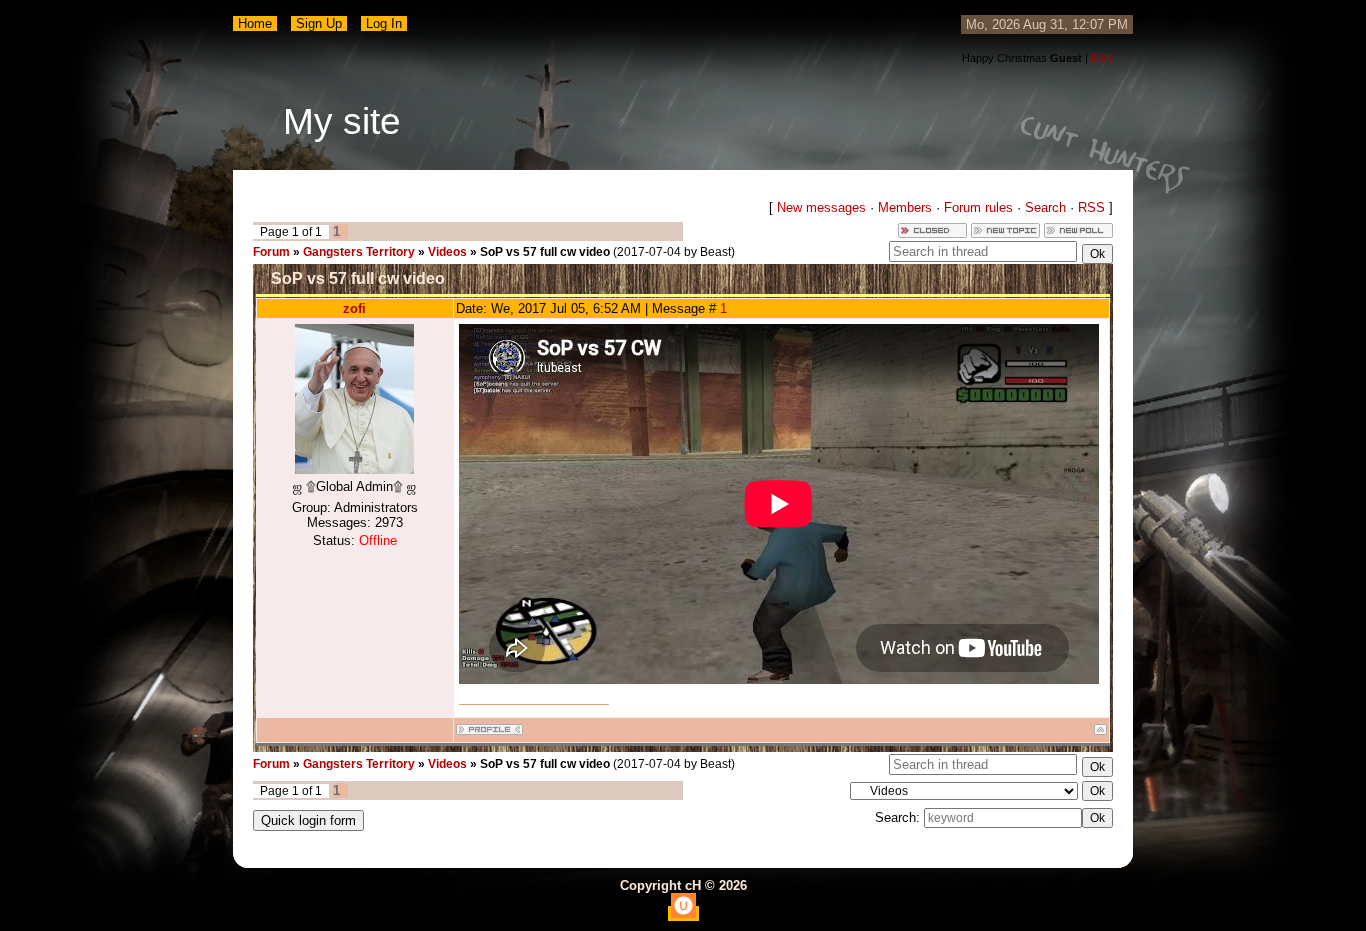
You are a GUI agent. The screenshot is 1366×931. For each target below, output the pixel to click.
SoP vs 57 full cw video (545, 252)
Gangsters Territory (359, 252)
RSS (1102, 58)
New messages (821, 207)
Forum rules (978, 207)
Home (255, 23)
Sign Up (319, 23)
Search (1045, 207)
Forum (271, 252)
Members (905, 207)
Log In (384, 23)
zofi (354, 308)
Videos (447, 252)
